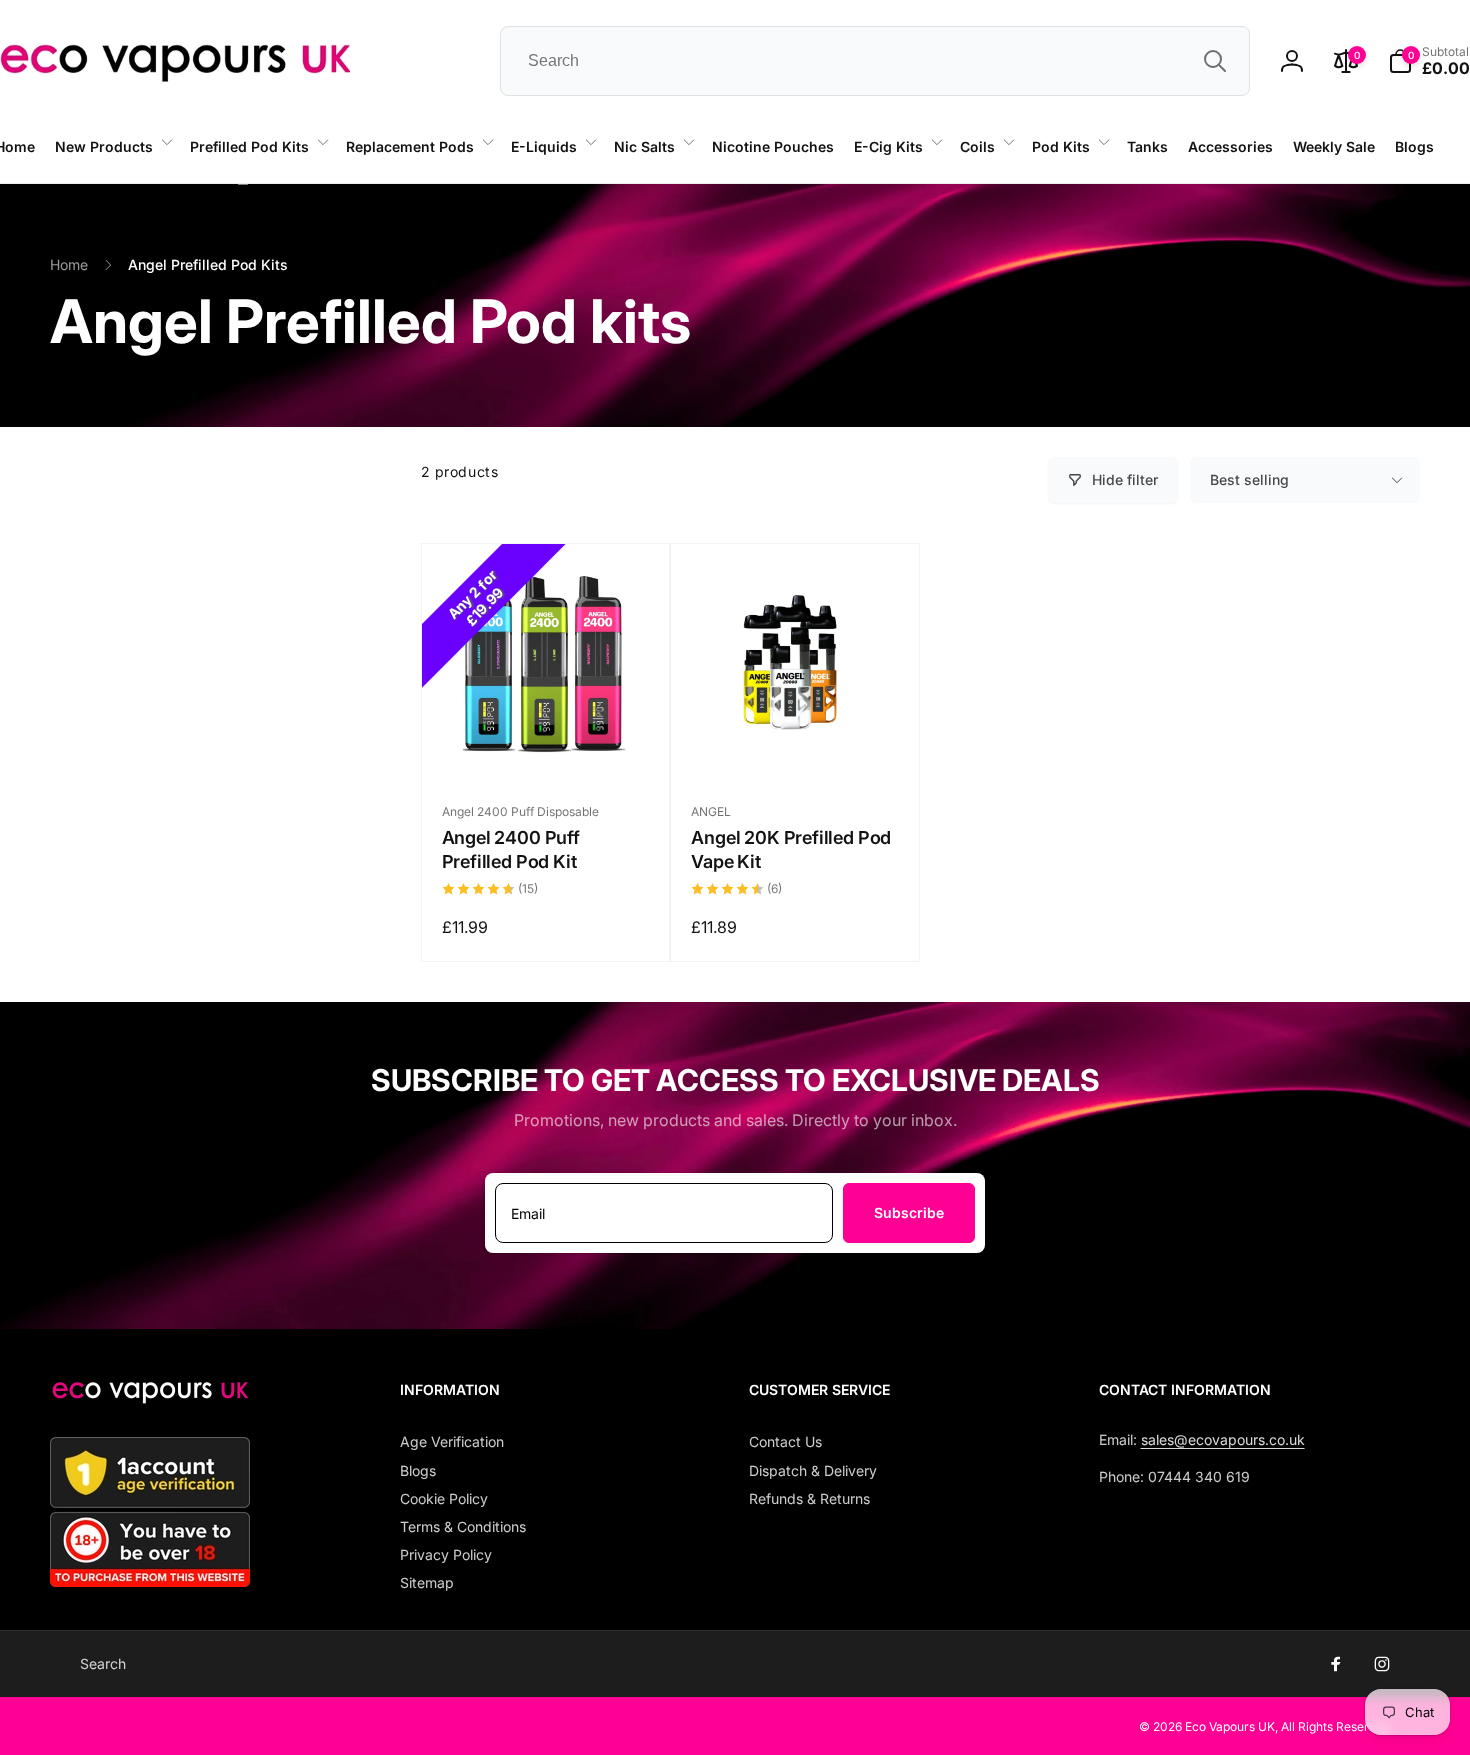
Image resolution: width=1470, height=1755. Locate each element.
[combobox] (875, 61)
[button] (112, 147)
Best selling (1249, 479)
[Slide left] (243, 184)
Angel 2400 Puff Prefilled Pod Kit (511, 849)
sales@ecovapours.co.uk (1223, 1439)
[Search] (1215, 61)
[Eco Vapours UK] (150, 1398)
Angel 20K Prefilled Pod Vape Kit (791, 849)
